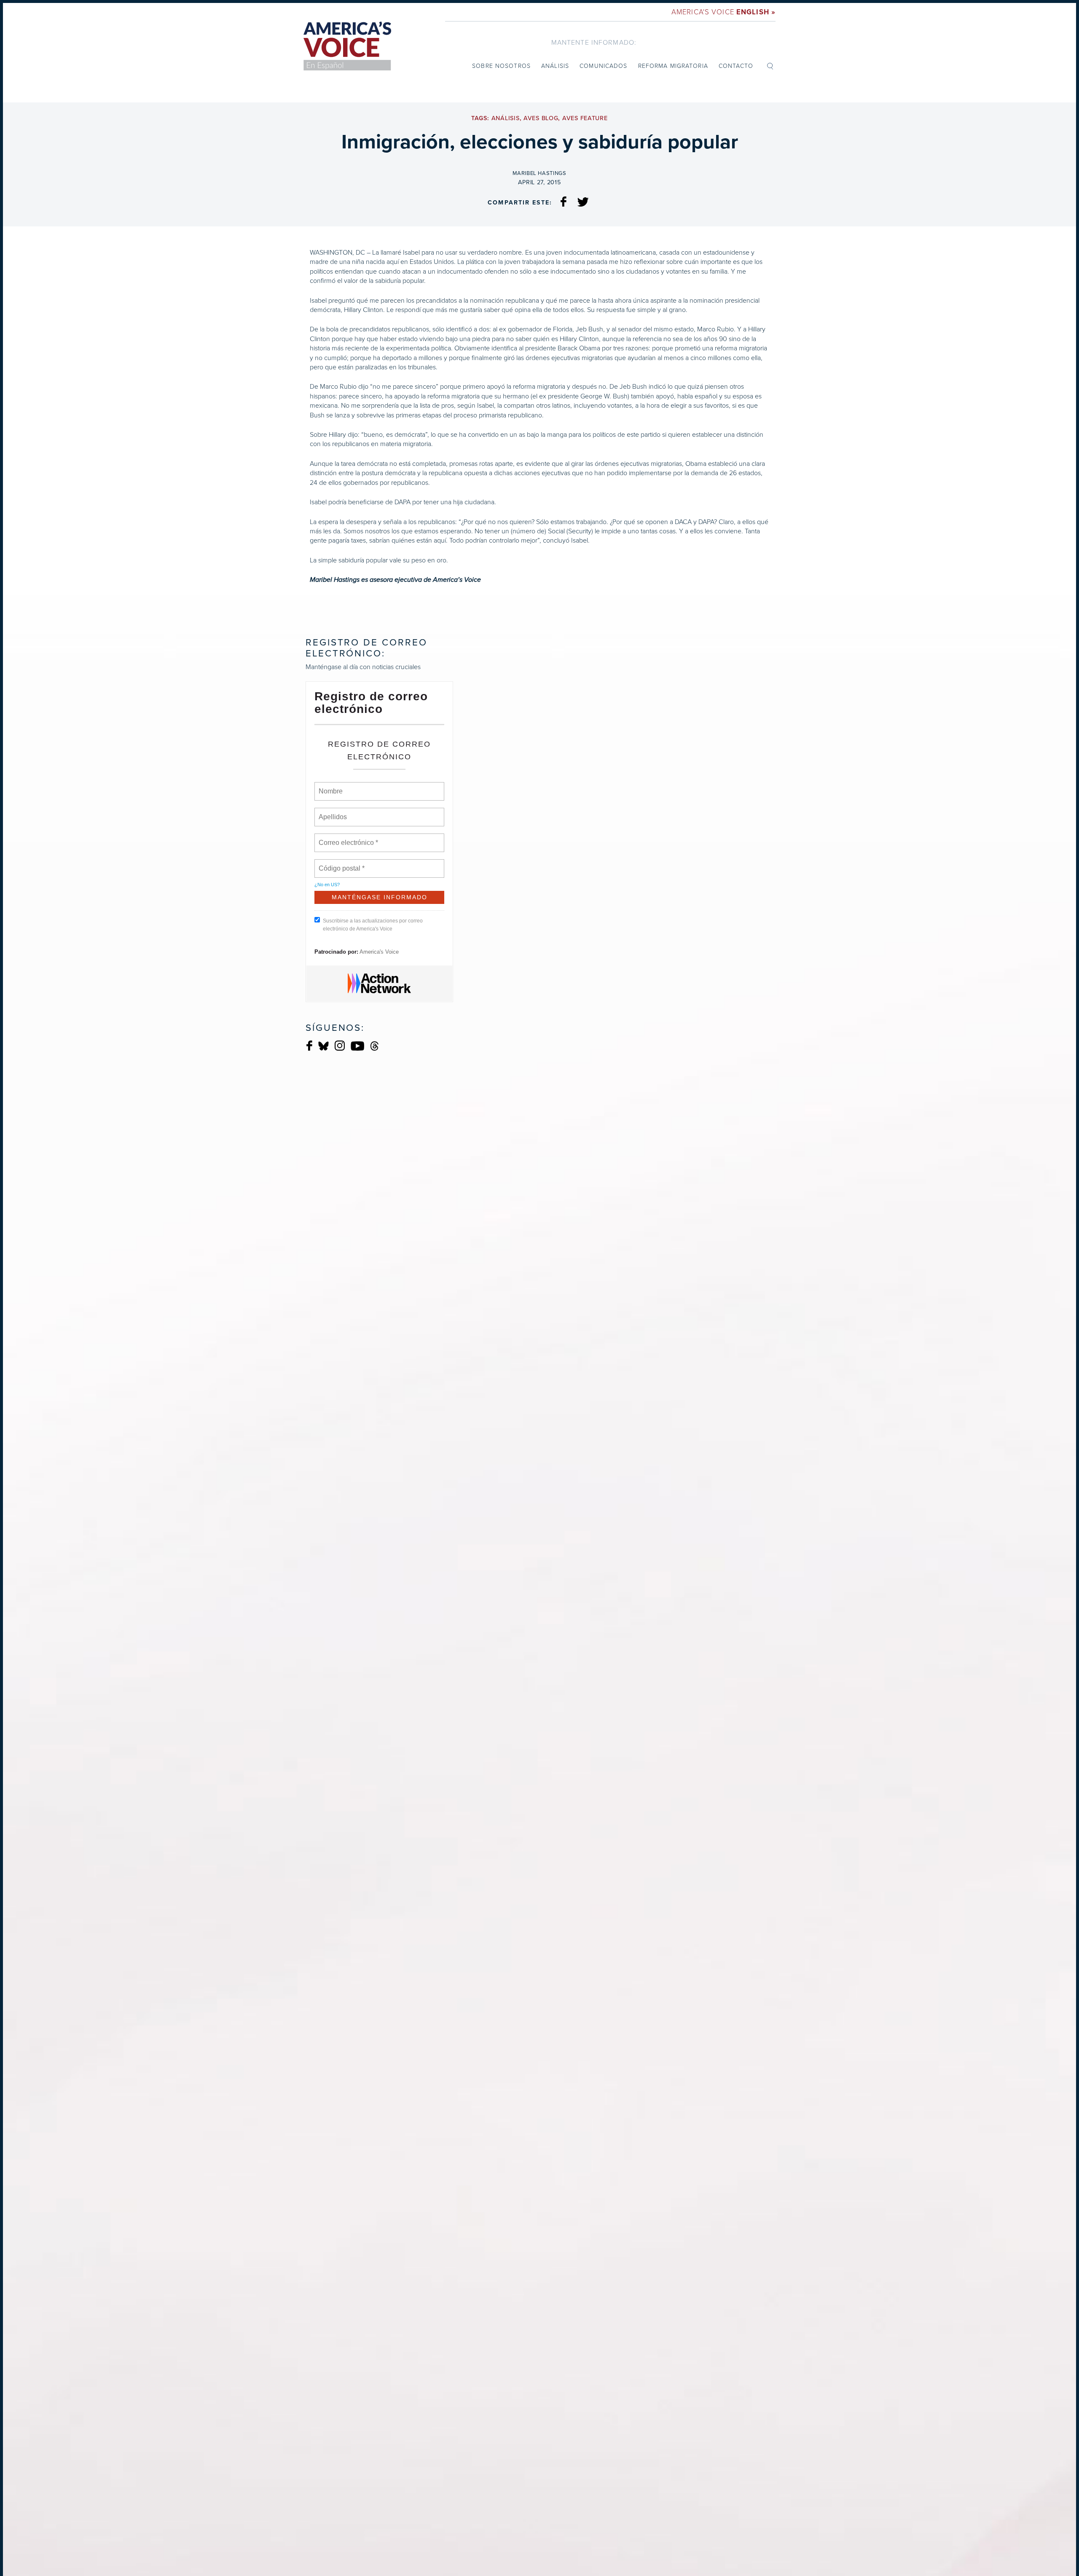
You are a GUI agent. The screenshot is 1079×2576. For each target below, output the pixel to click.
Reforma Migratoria (673, 66)
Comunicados (603, 66)
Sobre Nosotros (501, 66)
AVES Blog (541, 118)
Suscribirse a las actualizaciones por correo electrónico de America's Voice (373, 925)
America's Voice (723, 12)
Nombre (330, 786)
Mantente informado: (594, 42)
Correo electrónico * (351, 838)
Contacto (736, 66)
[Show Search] (770, 65)
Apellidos (333, 812)
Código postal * (342, 863)
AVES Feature (585, 118)
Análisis (555, 66)
